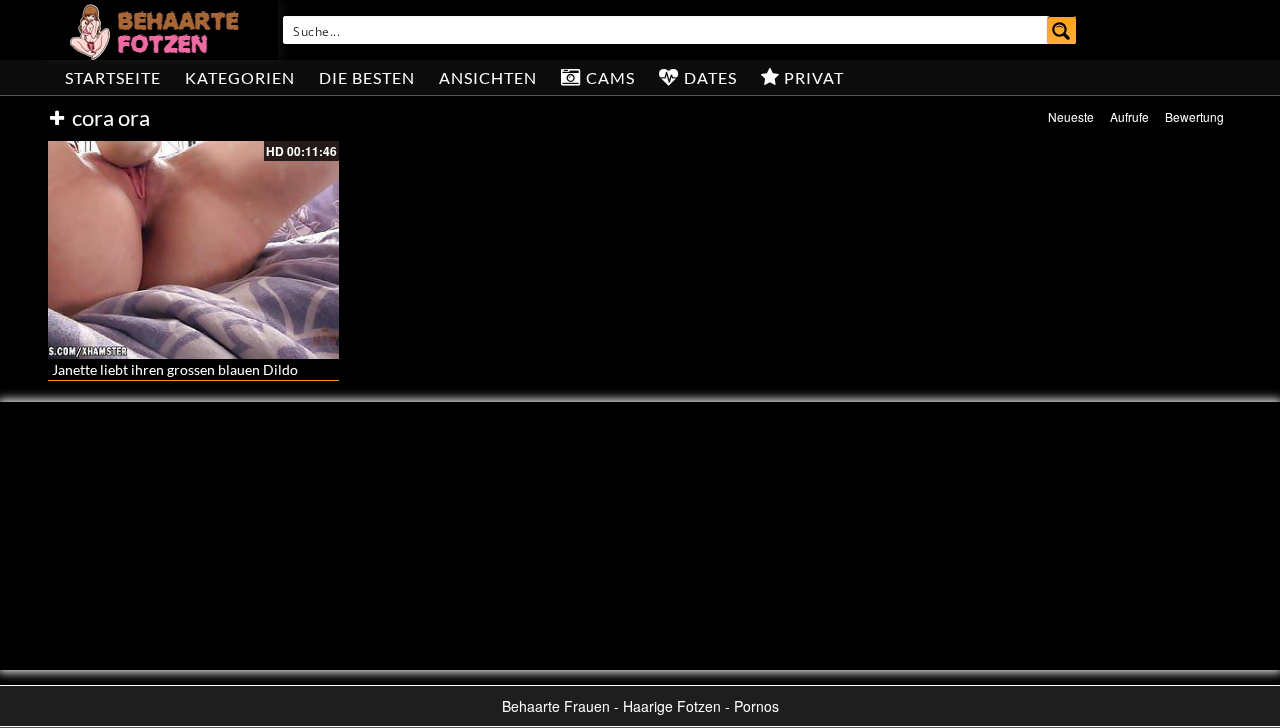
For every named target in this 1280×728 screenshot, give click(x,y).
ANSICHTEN (488, 77)
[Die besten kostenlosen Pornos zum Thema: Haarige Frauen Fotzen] (157, 30)
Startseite (113, 77)
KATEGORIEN (240, 77)
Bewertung (1194, 116)
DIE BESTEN (367, 77)
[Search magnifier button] (1062, 30)
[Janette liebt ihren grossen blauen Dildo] (193, 250)
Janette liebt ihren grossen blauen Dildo (175, 369)
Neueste (1071, 116)
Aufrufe (1129, 116)
